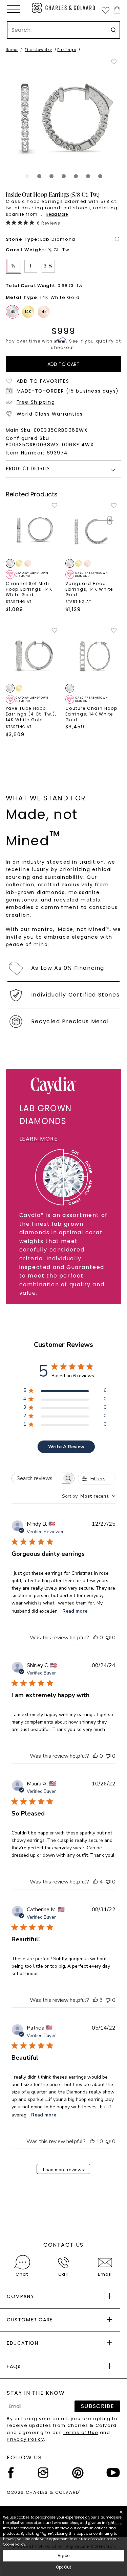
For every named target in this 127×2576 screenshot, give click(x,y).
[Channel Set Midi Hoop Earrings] (34, 530)
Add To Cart (63, 364)
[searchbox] (37, 1478)
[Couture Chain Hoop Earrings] (93, 655)
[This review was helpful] (96, 1882)
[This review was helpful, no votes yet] (96, 1638)
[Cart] (116, 10)
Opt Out (63, 2567)
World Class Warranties (50, 414)
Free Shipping (36, 402)
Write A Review (66, 1447)
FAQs (14, 2366)
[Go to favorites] (105, 10)
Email (105, 2274)
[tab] (27, 176)
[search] (113, 30)
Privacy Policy (25, 2439)
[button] (14, 9)
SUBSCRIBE (98, 2406)
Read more (75, 1611)
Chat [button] (22, 2274)
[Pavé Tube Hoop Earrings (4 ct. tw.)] (34, 655)
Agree (63, 2556)
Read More (57, 214)
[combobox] (89, 1496)
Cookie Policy (14, 2544)
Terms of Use (81, 2432)
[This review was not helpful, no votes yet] (108, 1638)
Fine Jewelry (38, 50)
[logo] (64, 8)
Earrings (67, 50)
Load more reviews (63, 2170)
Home (12, 50)
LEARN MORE (39, 1139)
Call (63, 2274)
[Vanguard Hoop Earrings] (93, 530)
